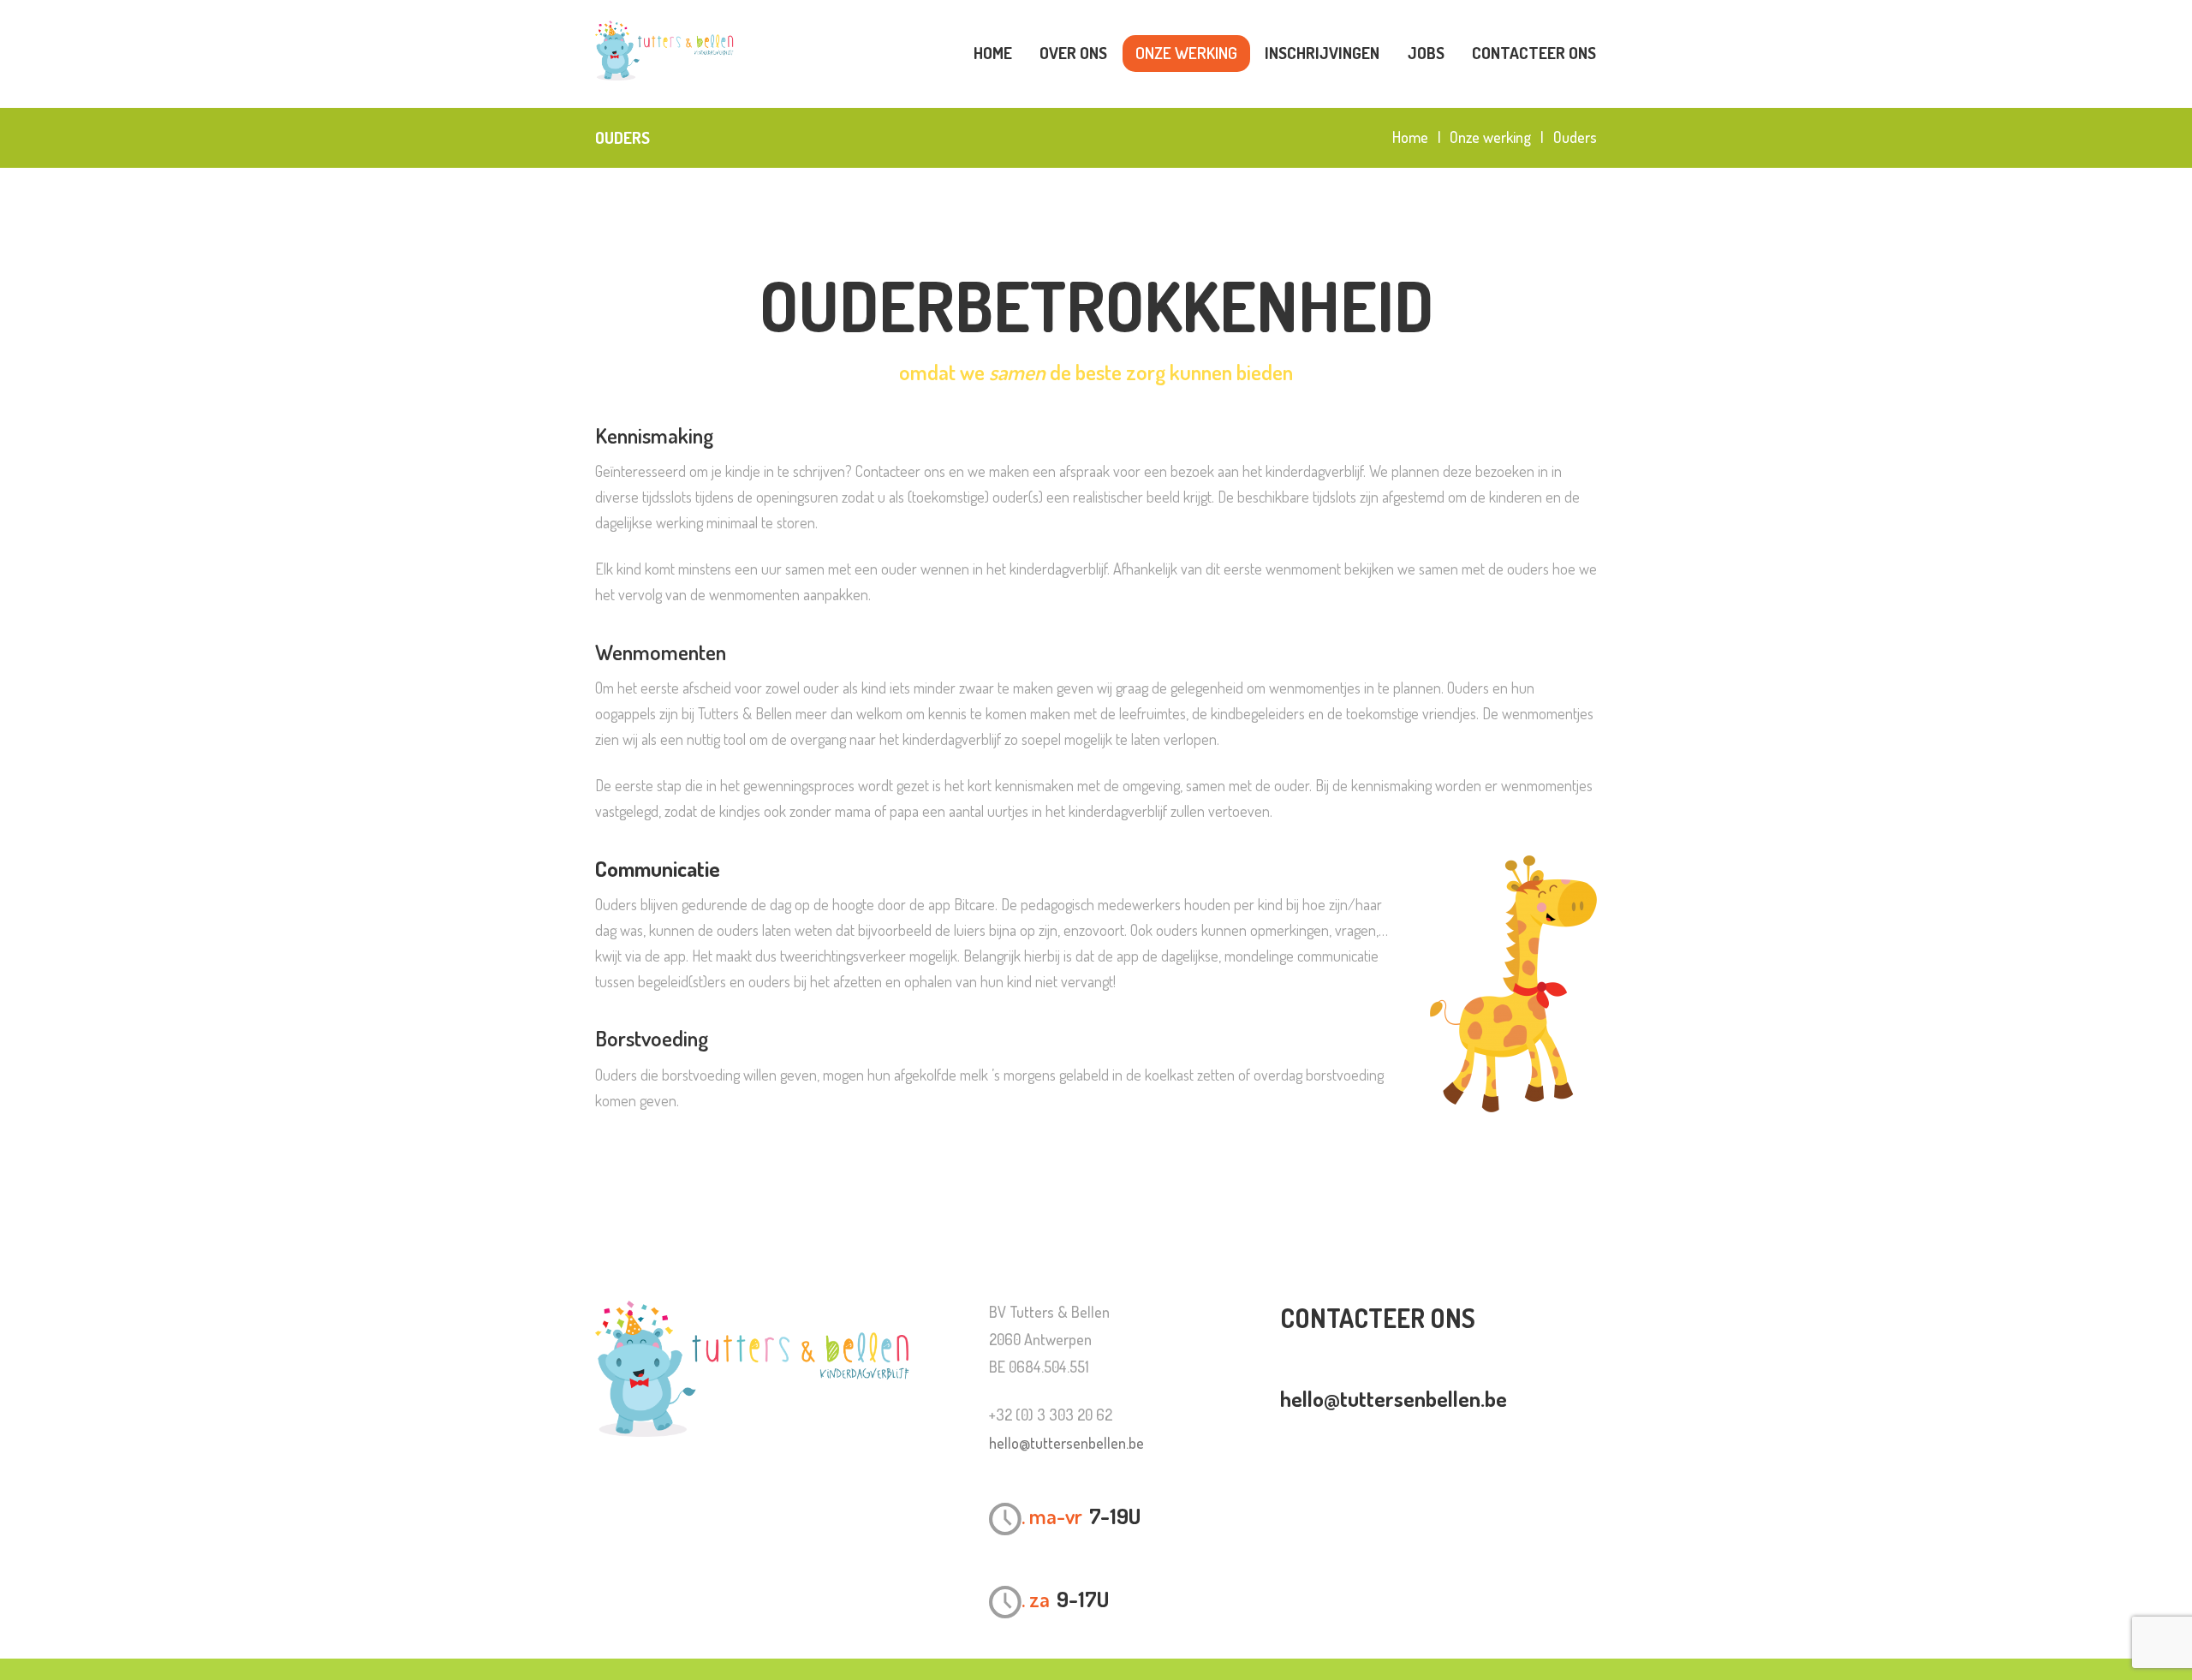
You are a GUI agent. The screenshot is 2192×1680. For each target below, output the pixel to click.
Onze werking (1490, 137)
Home (1410, 137)
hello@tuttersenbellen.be (1066, 1443)
